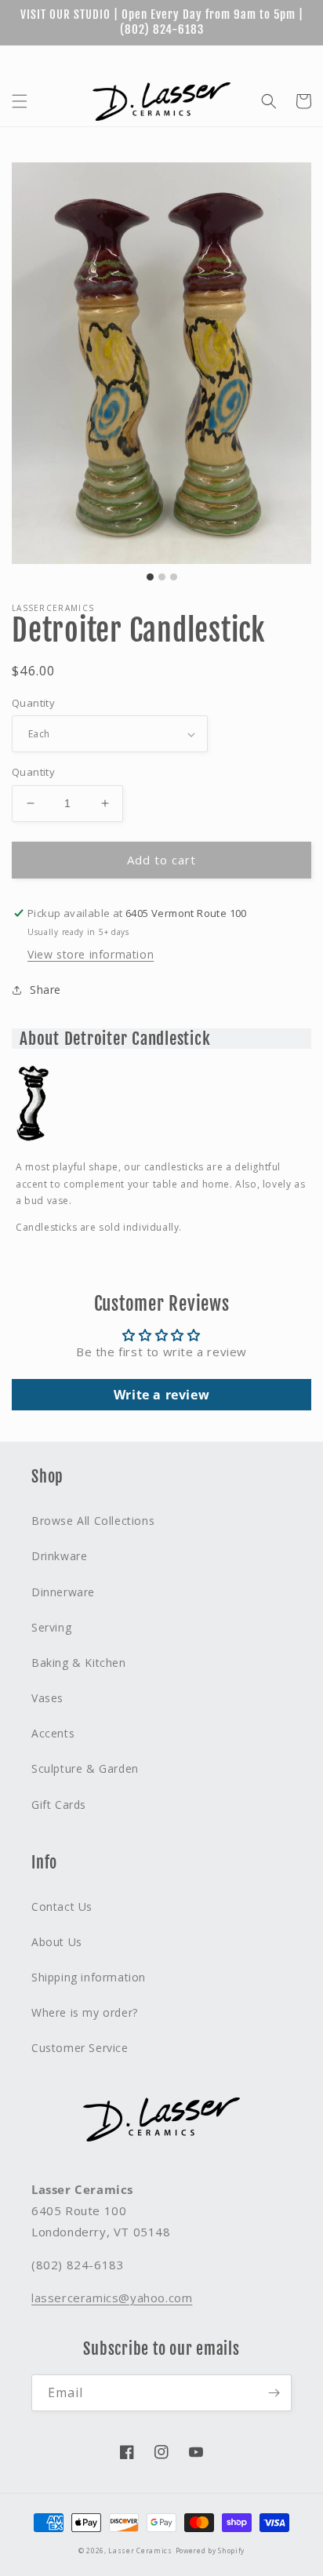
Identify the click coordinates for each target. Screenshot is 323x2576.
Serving (51, 1627)
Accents (53, 1733)
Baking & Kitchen (79, 1663)
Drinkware (59, 1556)
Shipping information (89, 1977)
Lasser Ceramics (140, 2551)
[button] (20, 101)
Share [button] (45, 990)
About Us (231, 58)
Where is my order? (85, 2012)
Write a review (161, 1395)
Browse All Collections (93, 1521)
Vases (47, 1698)
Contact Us (62, 1907)
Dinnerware (63, 1592)
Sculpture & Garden (85, 1768)
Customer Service (80, 2048)
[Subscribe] (274, 2393)
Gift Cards (165, 58)
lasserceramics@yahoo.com (112, 2298)
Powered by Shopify (210, 2551)
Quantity (33, 703)
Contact (292, 58)
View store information (91, 954)
